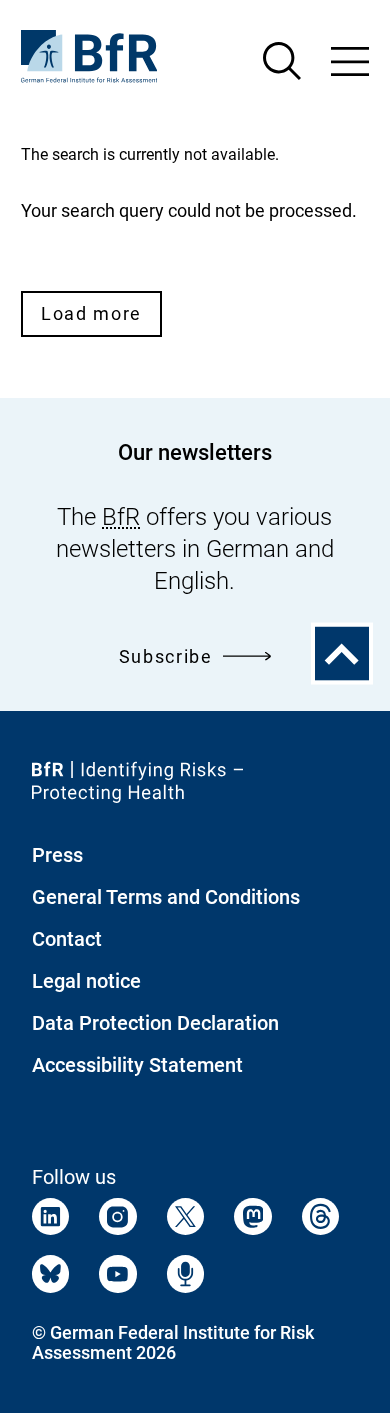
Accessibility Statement (137, 1065)
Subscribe (166, 656)
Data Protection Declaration (155, 1023)
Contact (67, 939)
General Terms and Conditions (166, 897)
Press (57, 855)
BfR (121, 517)
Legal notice (86, 981)
